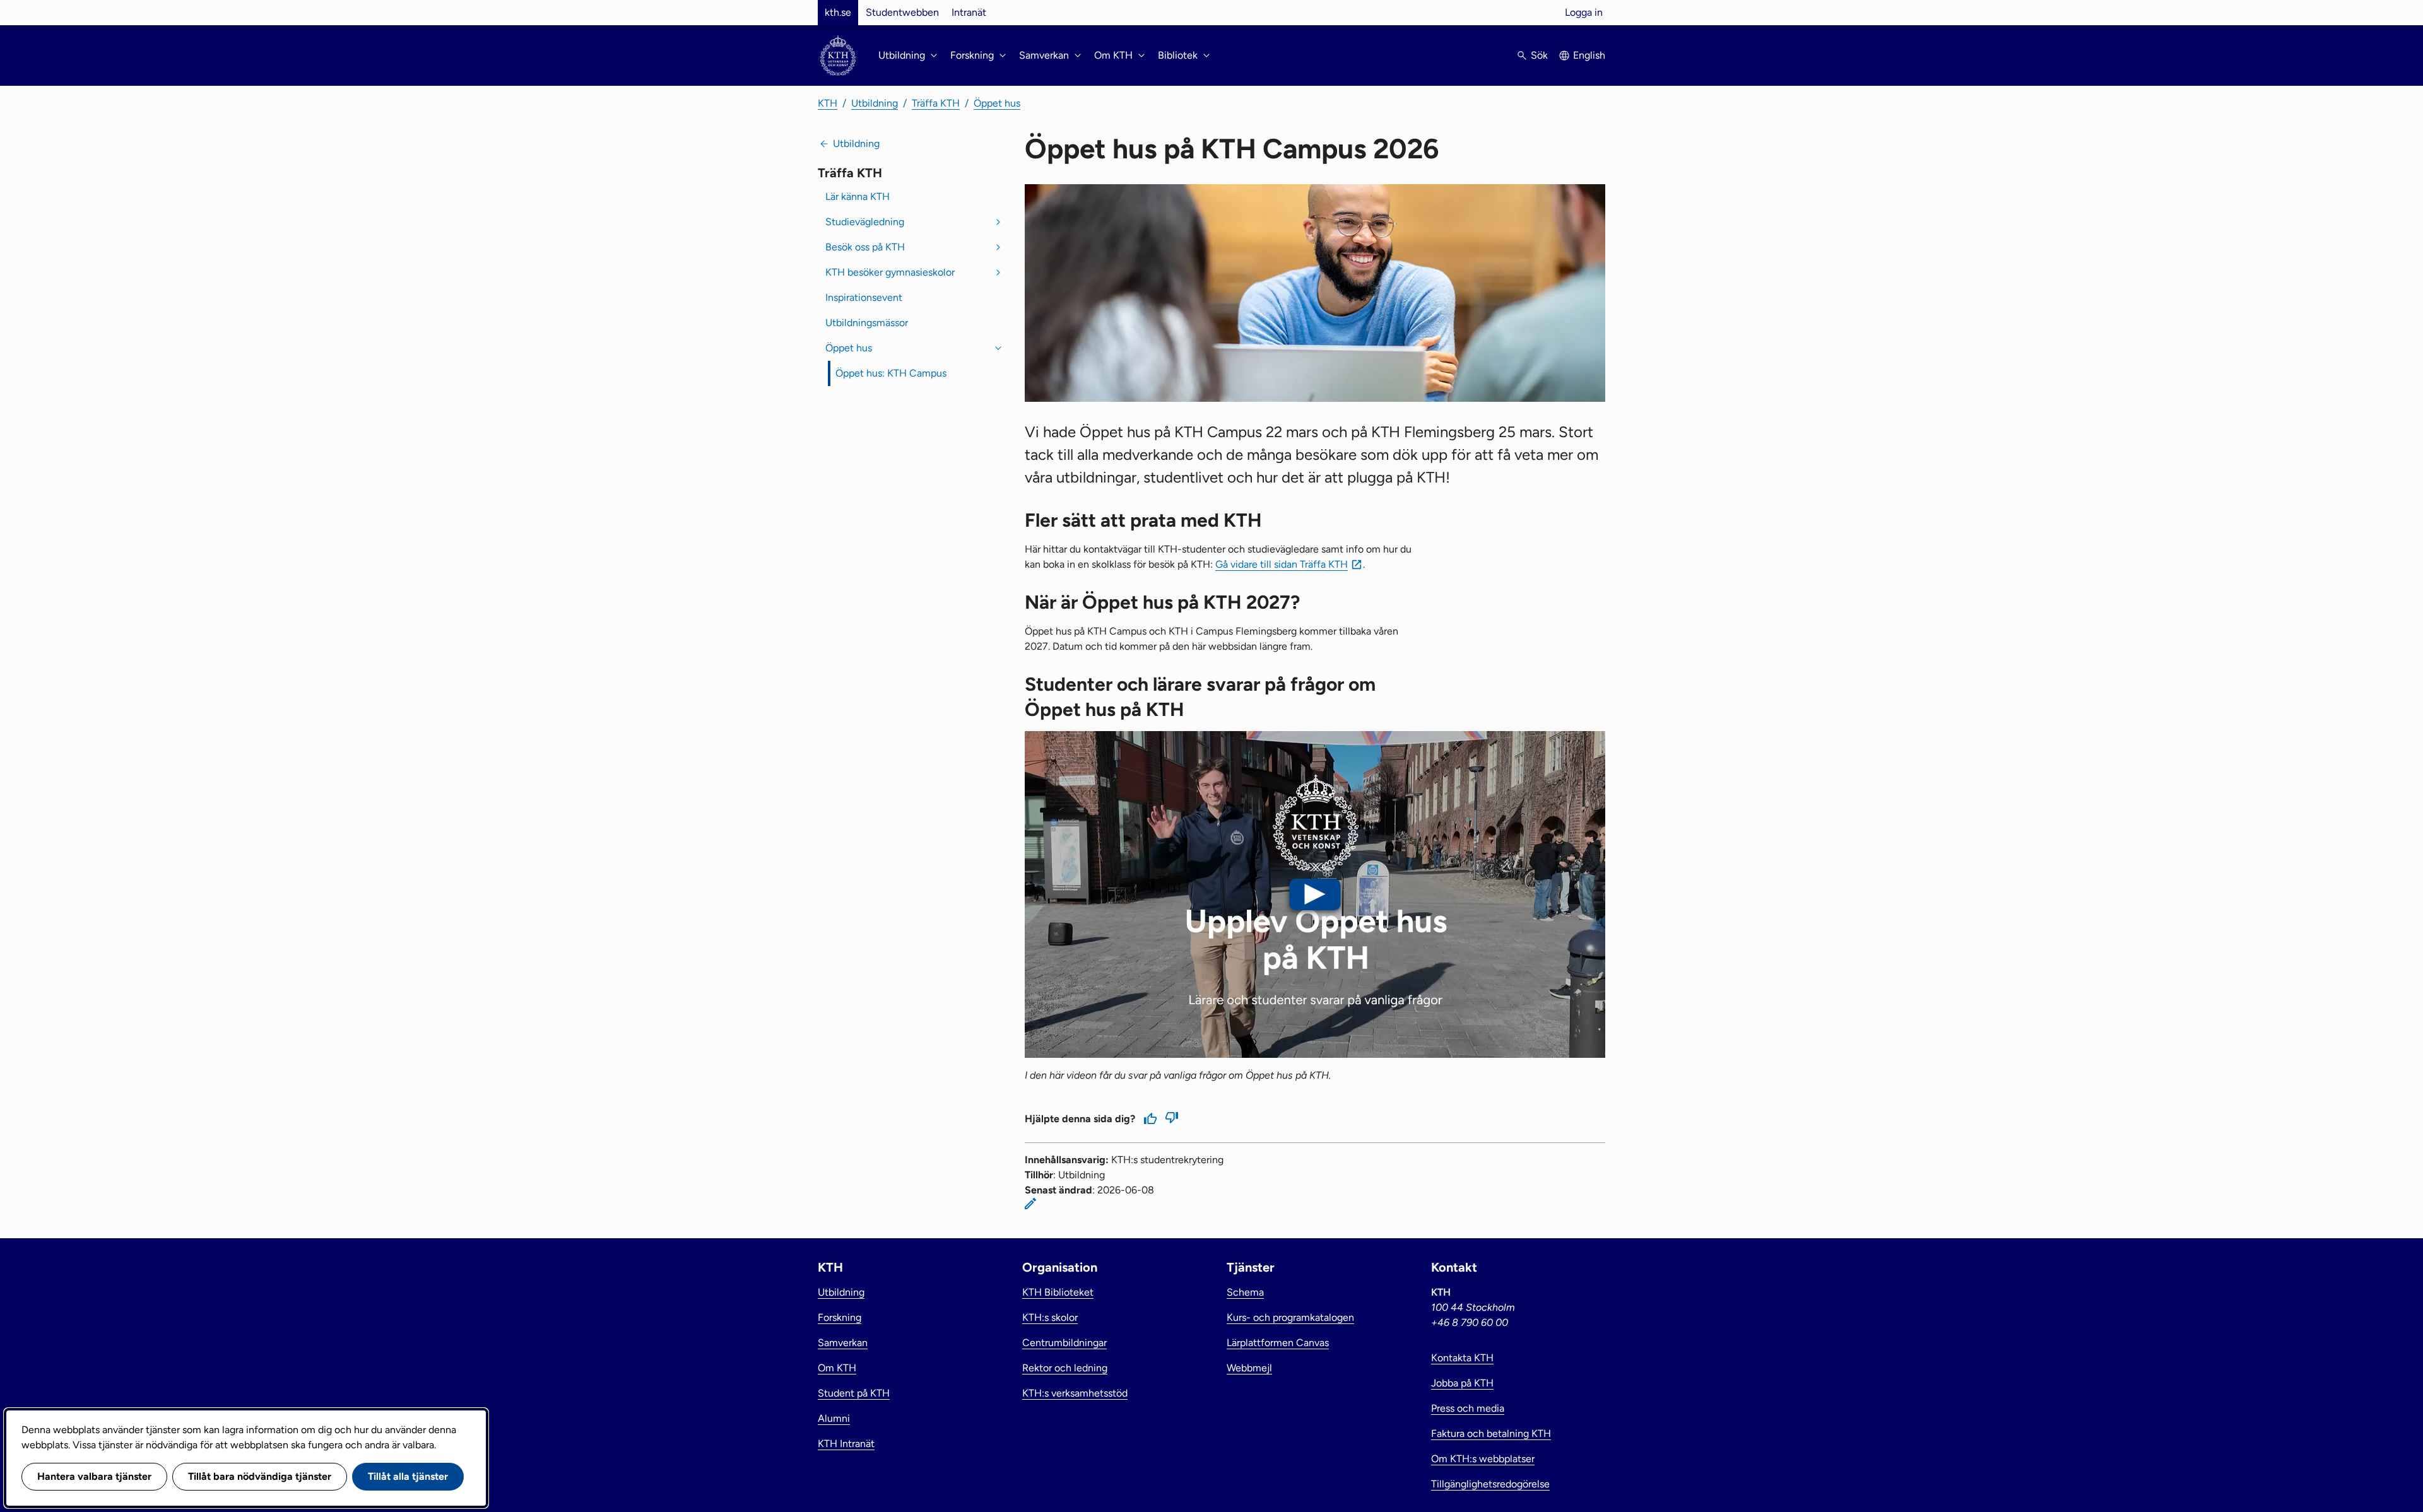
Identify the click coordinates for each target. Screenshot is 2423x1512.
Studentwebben (902, 12)
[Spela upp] (1315, 894)
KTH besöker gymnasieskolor (890, 272)
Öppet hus (997, 103)
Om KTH (837, 1368)
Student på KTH (854, 1393)
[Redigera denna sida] (1030, 1204)
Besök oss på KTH (865, 247)
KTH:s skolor (1050, 1317)
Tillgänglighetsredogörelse (1490, 1484)
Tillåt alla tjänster (408, 1476)
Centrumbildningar (1064, 1343)
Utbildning (875, 103)
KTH (828, 103)
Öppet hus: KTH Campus (891, 373)
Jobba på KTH (1462, 1383)
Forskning (840, 1317)
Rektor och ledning (1065, 1368)
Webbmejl (1249, 1368)
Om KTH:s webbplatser (1483, 1459)
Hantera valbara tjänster (94, 1476)
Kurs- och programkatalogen (1290, 1317)
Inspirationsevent (864, 297)
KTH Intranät (846, 1444)
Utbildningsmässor (867, 323)
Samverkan (843, 1343)
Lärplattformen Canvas (1278, 1343)
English (1589, 55)
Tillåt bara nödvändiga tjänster (260, 1476)
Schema (1245, 1292)
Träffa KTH (936, 103)
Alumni (834, 1418)
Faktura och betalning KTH (1491, 1433)
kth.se (838, 12)
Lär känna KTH (858, 196)
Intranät (969, 12)
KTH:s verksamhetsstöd (1075, 1393)
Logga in (1584, 12)
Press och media (1468, 1408)
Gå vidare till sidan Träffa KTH (1282, 564)
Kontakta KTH (1462, 1358)
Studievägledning (865, 222)
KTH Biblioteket (1058, 1292)
